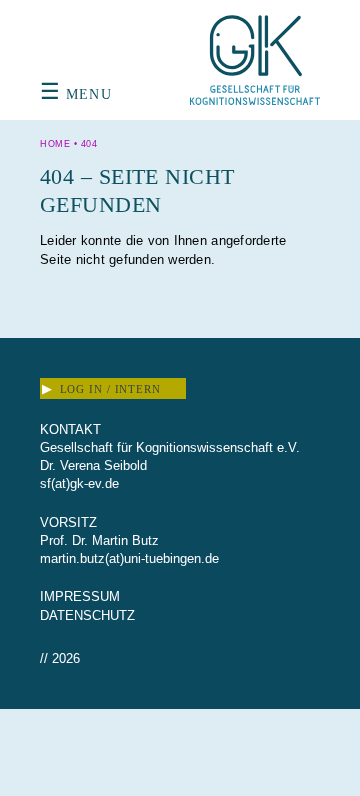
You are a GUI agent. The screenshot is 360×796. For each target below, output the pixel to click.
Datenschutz (87, 615)
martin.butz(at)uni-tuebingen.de (129, 558)
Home (55, 144)
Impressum (80, 596)
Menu (76, 94)
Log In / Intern (101, 389)
